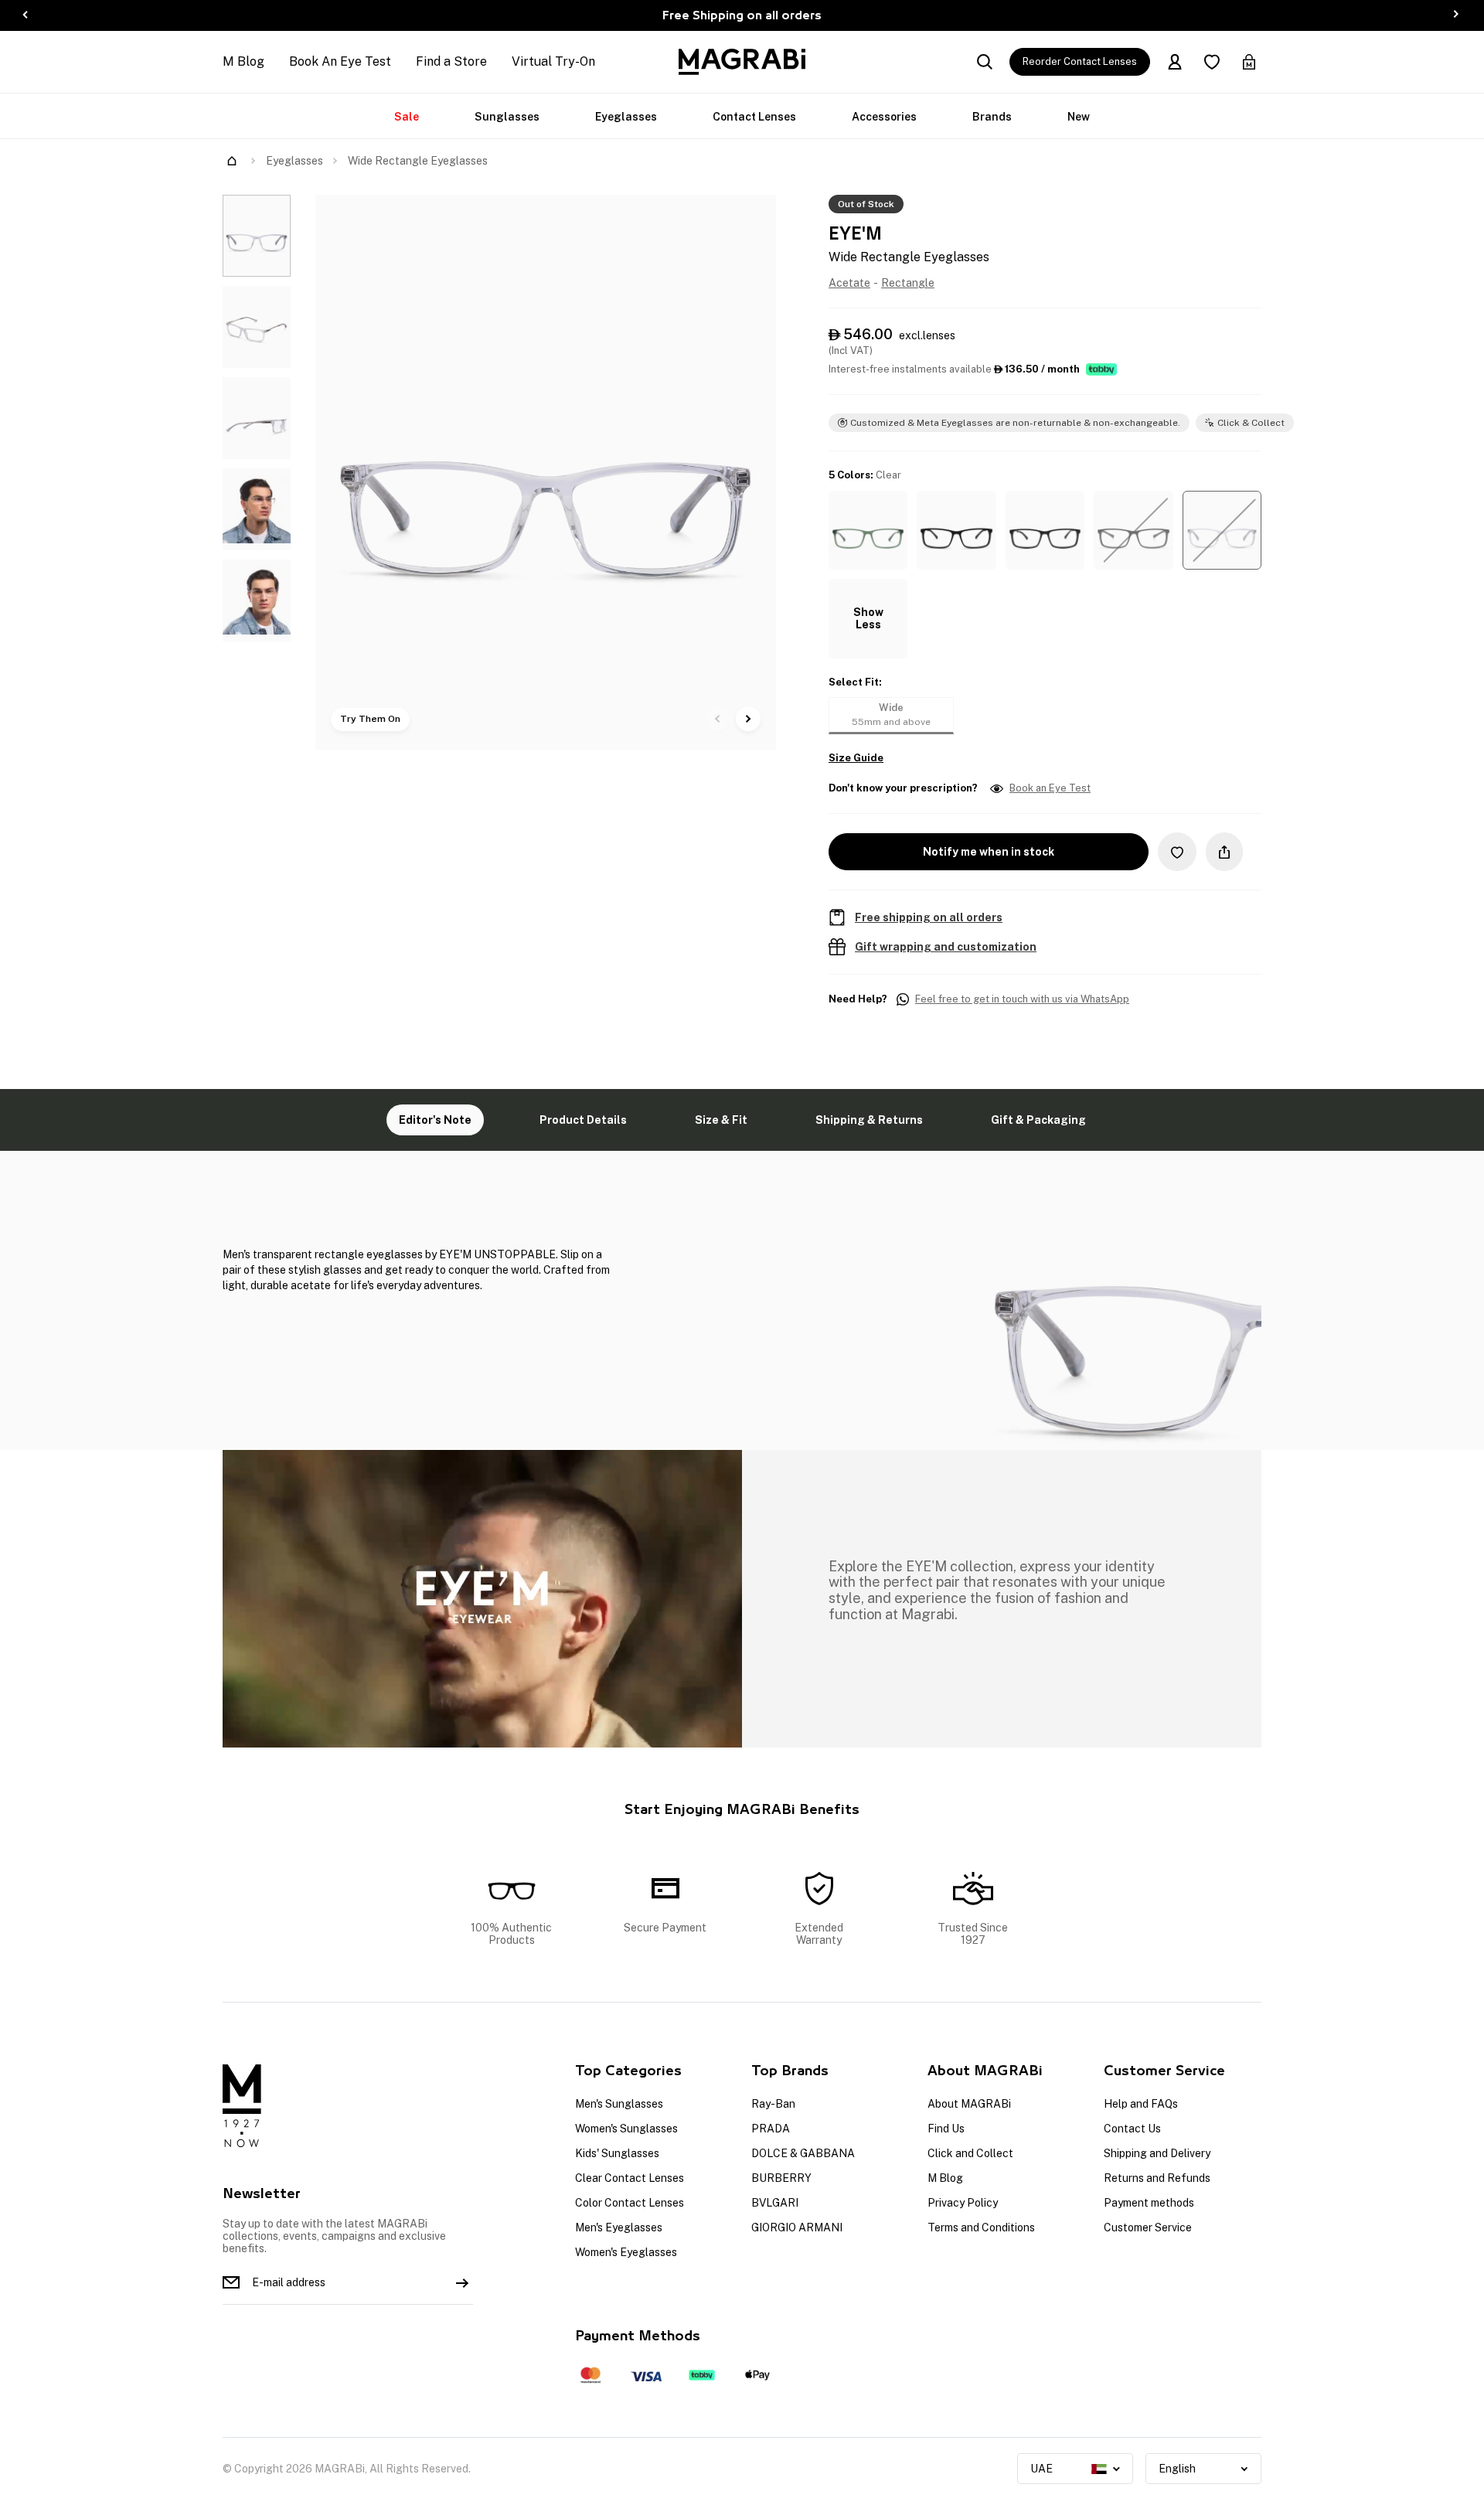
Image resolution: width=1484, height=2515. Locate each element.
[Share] (1224, 852)
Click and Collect (970, 2153)
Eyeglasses (626, 117)
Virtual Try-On (553, 61)
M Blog (243, 61)
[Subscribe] (462, 2282)
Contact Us (1132, 2129)
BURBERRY (781, 2178)
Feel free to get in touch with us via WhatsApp (1022, 999)
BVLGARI (775, 2203)
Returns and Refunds (1157, 2178)
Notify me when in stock (989, 852)
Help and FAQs (1141, 2104)
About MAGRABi (969, 2104)
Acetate (849, 283)
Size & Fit (721, 1120)
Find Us (946, 2129)
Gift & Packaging (1038, 1120)
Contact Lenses (754, 117)
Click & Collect (1251, 423)
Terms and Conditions (981, 2227)
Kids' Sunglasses (617, 2153)
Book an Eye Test (1050, 788)
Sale (407, 117)
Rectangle (908, 283)
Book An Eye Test (340, 61)
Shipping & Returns (869, 1120)
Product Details (583, 1120)
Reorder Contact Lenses (1080, 61)
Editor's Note (435, 1120)
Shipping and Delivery (1157, 2153)
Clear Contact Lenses (630, 2178)
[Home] (232, 161)
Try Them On (370, 719)
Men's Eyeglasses (619, 2227)
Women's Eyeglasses (626, 2252)
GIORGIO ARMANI (797, 2227)
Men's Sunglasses (619, 2104)
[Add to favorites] (1177, 851)
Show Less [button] (868, 618)
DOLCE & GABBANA (803, 2153)
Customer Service (1148, 2227)
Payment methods (1149, 2203)
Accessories (884, 117)
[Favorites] (1212, 62)
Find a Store (451, 61)
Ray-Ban (773, 2104)
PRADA (771, 2129)
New (1079, 117)
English (1177, 2469)
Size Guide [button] (856, 758)
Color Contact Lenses (630, 2203)
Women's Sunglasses (626, 2129)
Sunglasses (507, 117)
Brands (992, 117)
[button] (868, 530)
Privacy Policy (963, 2203)
